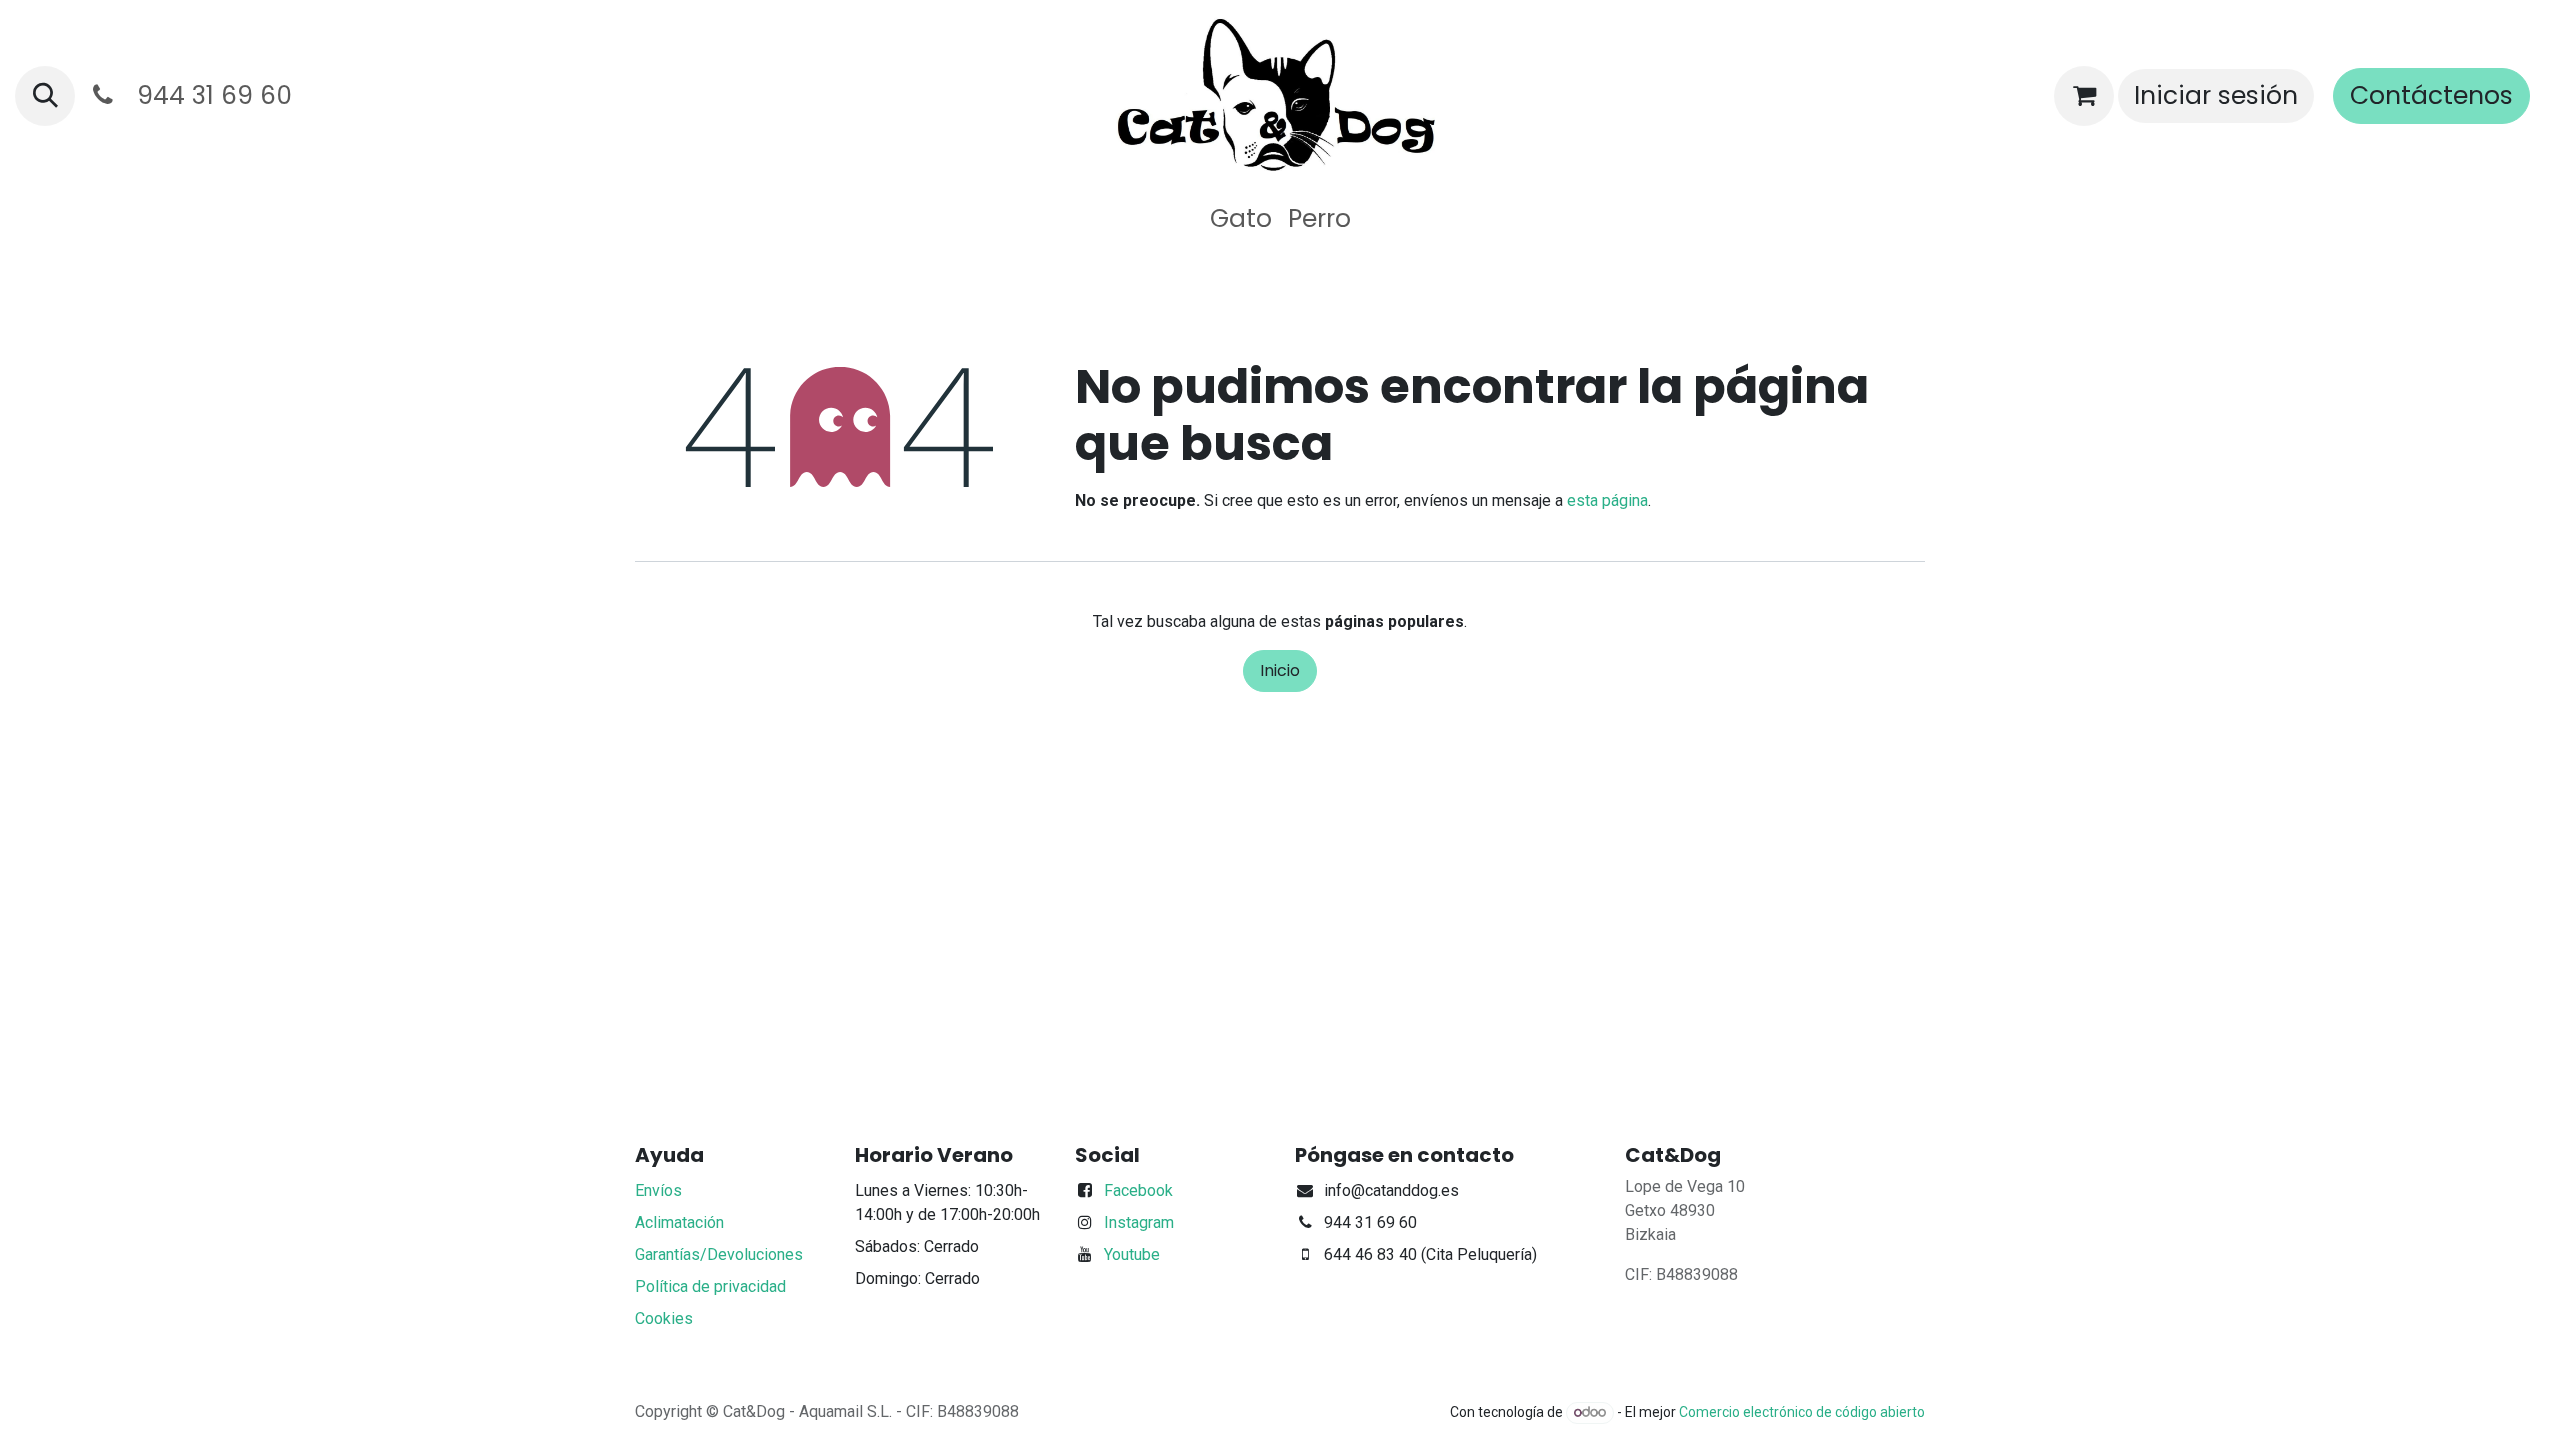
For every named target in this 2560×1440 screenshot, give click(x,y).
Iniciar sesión (2216, 95)
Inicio (1280, 670)
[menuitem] (1241, 219)
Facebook (1138, 1190)
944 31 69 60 (207, 95)
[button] (45, 96)
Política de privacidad (710, 1286)
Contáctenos (2431, 95)
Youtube (1132, 1254)
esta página (1607, 500)
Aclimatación (679, 1222)
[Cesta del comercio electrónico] (2084, 96)
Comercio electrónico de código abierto (1802, 1412)
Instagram (1139, 1222)
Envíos (658, 1190)
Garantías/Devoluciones (719, 1254)
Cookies (664, 1318)
